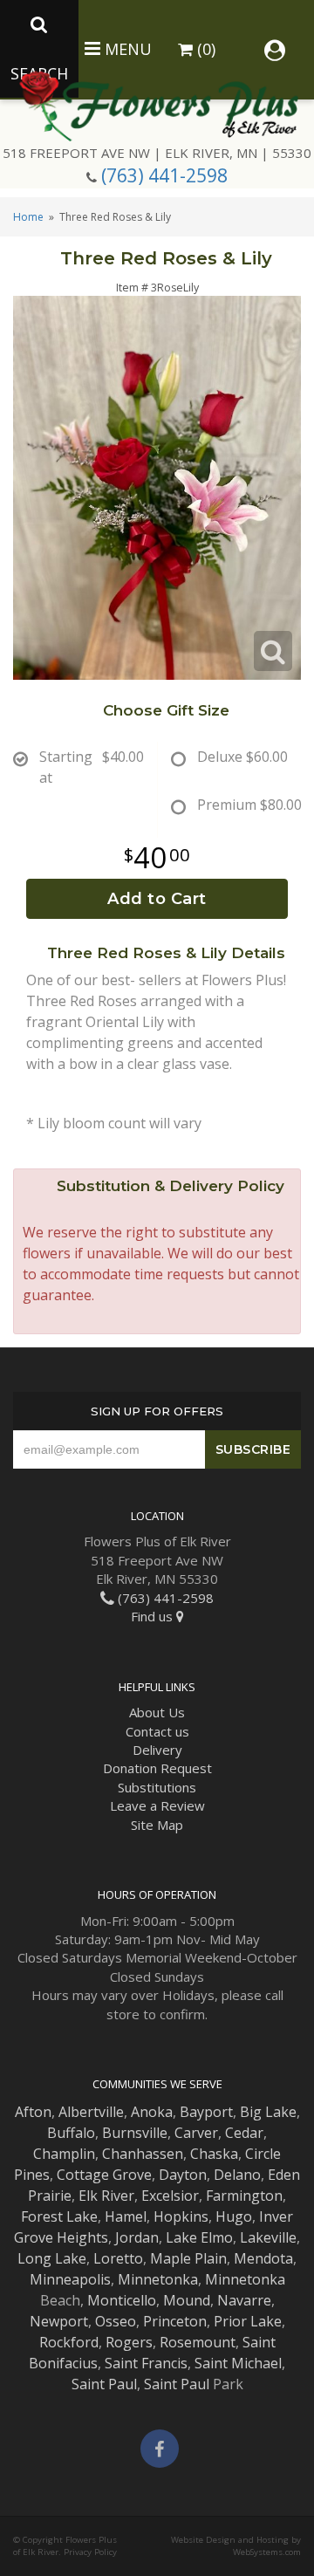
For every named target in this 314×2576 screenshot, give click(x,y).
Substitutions (157, 1787)
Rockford (69, 2342)
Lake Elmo (199, 2237)
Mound (187, 2300)
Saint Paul (104, 2384)
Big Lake (268, 2112)
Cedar (244, 2133)
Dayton (183, 2175)
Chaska (214, 2154)
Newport (59, 2321)
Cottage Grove (104, 2175)
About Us (157, 1712)
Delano (237, 2175)
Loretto (118, 2258)
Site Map (157, 1825)
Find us (154, 1616)
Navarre (244, 2300)
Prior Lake (248, 2321)
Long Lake (52, 2258)
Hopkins (181, 2216)
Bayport (206, 2112)
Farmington (244, 2196)
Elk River (106, 2196)
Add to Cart (157, 899)
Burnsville (135, 2133)
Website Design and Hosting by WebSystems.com (236, 2546)
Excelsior (170, 2196)
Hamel (126, 2216)
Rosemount (198, 2342)
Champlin (64, 2154)
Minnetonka (158, 2279)
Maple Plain (188, 2258)
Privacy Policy (90, 2552)
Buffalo (71, 2133)
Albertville (91, 2112)
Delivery (157, 1750)
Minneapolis (70, 2279)
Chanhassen (143, 2154)
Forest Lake (59, 2216)
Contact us (157, 1731)
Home (28, 217)
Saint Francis (146, 2363)
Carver (196, 2133)
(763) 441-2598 (164, 175)
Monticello (122, 2300)
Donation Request (157, 1768)
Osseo (116, 2321)
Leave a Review (157, 1805)
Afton (33, 2112)
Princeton (175, 2321)
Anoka (152, 2112)
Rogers (129, 2342)
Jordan (137, 2237)
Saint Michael (238, 2363)
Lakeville (268, 2237)
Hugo (234, 2216)
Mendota (263, 2258)
